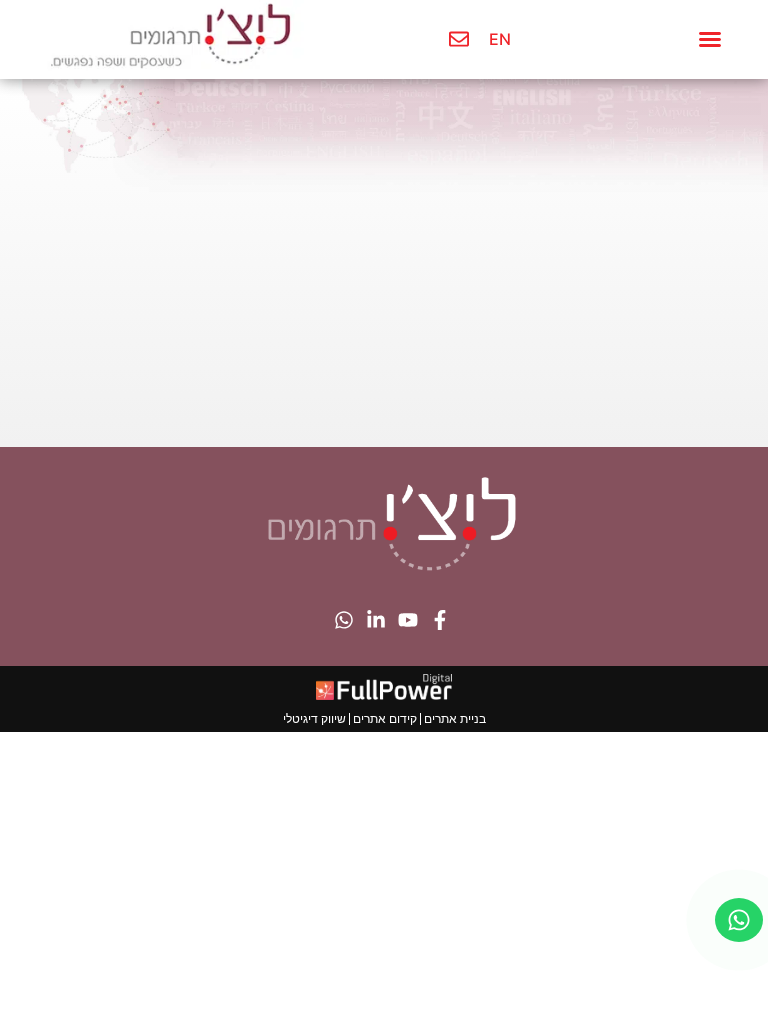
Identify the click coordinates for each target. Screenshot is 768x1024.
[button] (710, 39)
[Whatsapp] (344, 620)
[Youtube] (408, 620)
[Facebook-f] (440, 620)
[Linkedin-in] (376, 620)
